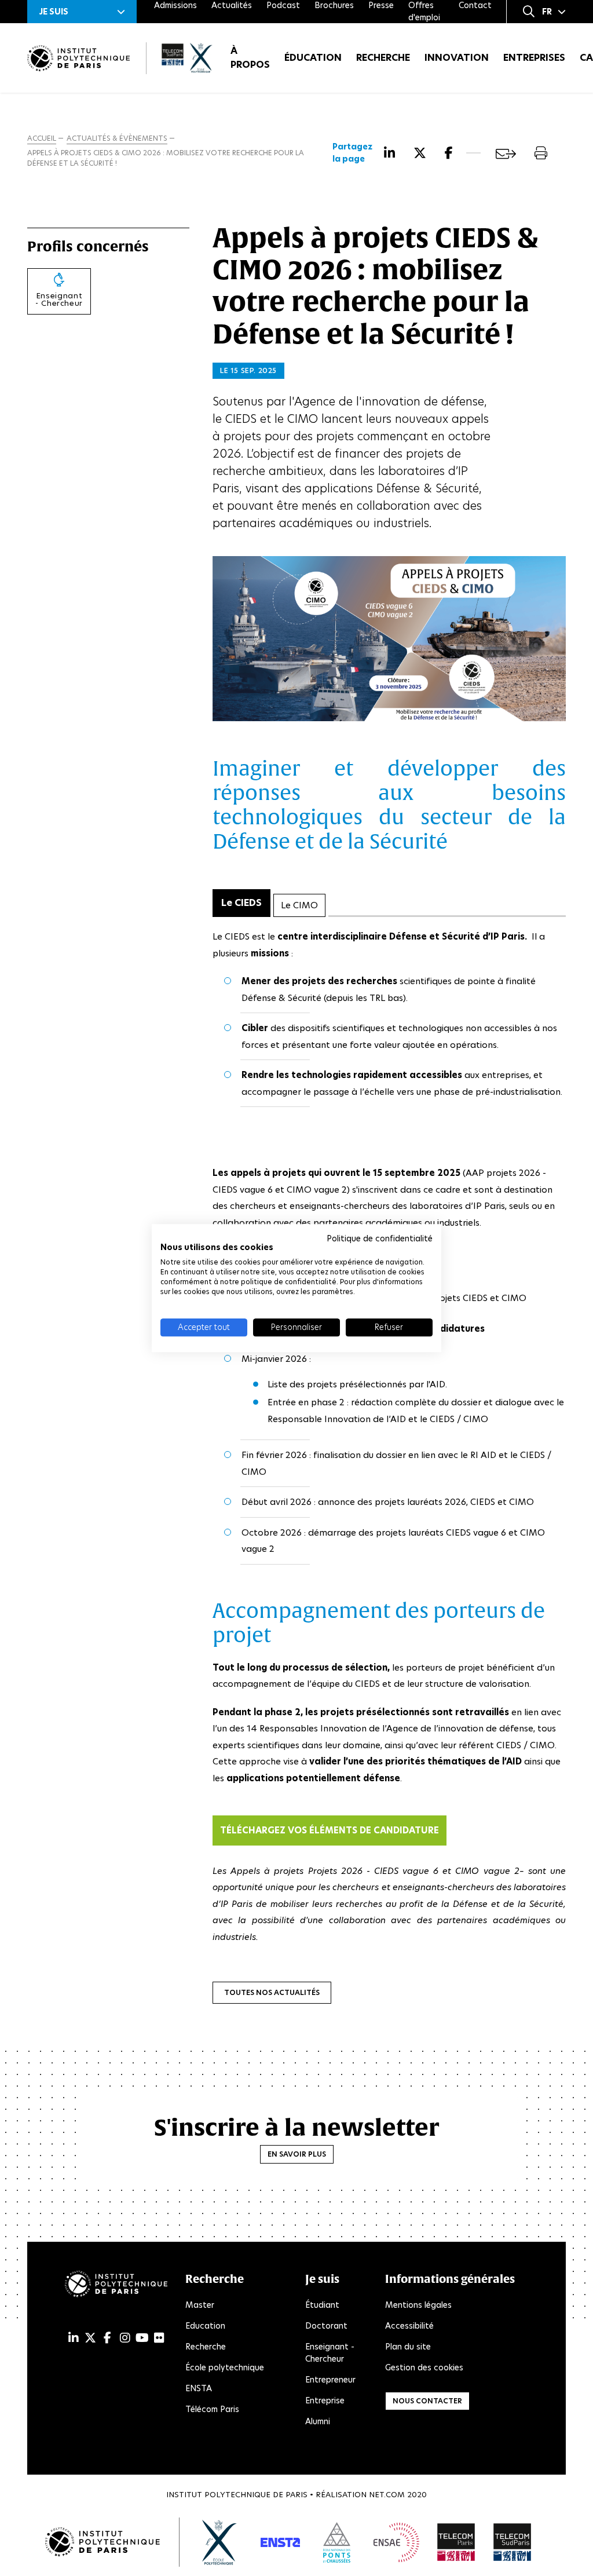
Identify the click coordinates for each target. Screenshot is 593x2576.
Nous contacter (427, 2401)
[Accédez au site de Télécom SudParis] (513, 2542)
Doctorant (326, 2326)
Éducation (313, 58)
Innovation (457, 58)
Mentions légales (418, 2305)
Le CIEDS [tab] (241, 903)
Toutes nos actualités (272, 1992)
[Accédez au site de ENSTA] (280, 2542)
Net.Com (387, 2495)
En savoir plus (297, 2154)
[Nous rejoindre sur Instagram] (125, 2338)
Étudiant (322, 2305)
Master (200, 2305)
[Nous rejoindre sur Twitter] (90, 2338)
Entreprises (534, 58)
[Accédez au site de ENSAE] (396, 2542)
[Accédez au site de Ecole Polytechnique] (220, 2542)
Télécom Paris (212, 2409)
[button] (82, 12)
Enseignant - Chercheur (330, 2353)
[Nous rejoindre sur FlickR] (159, 2338)
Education (205, 2326)
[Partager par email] (506, 154)
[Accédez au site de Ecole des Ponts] (337, 2542)
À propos (250, 58)
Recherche (383, 58)
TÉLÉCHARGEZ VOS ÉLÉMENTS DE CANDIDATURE (330, 1830)
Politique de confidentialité (380, 1238)
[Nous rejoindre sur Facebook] (107, 2338)
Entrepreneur (330, 2380)
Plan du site (408, 2347)
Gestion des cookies (424, 2367)
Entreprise (325, 2400)
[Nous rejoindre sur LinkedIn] (74, 2338)
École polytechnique (225, 2367)
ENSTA (199, 2388)
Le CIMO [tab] (299, 905)
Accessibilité (409, 2326)
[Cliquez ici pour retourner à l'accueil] (78, 58)
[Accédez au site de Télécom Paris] (456, 2542)
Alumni (318, 2421)
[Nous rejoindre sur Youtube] (142, 2338)
